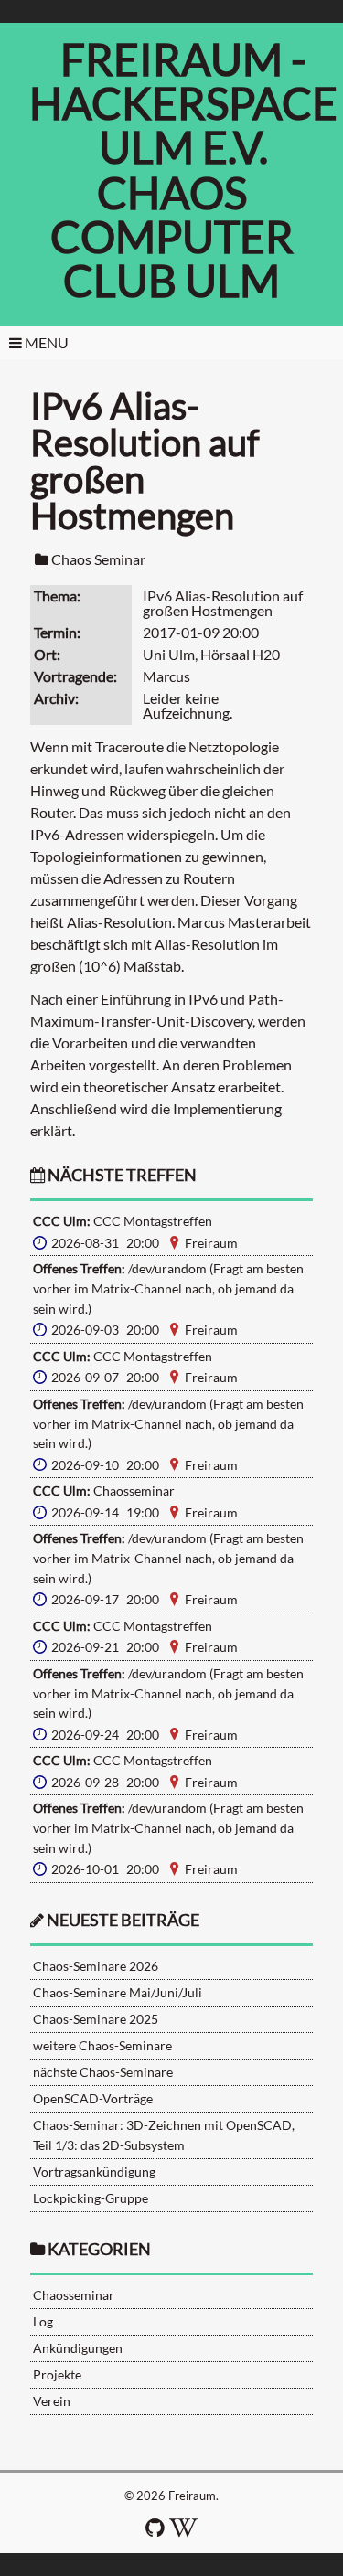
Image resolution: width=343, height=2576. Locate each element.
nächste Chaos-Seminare (103, 2072)
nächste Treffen (121, 1175)
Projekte (57, 2374)
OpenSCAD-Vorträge (93, 2098)
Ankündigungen (78, 2348)
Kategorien (99, 2249)
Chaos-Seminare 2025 (96, 2019)
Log (43, 2321)
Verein (52, 2401)
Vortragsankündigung (94, 2172)
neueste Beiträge (123, 1920)
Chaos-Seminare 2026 (96, 1966)
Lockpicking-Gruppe (91, 2198)
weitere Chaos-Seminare (102, 2045)
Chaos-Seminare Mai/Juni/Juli (118, 1992)
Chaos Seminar (98, 559)
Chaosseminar (74, 2295)
